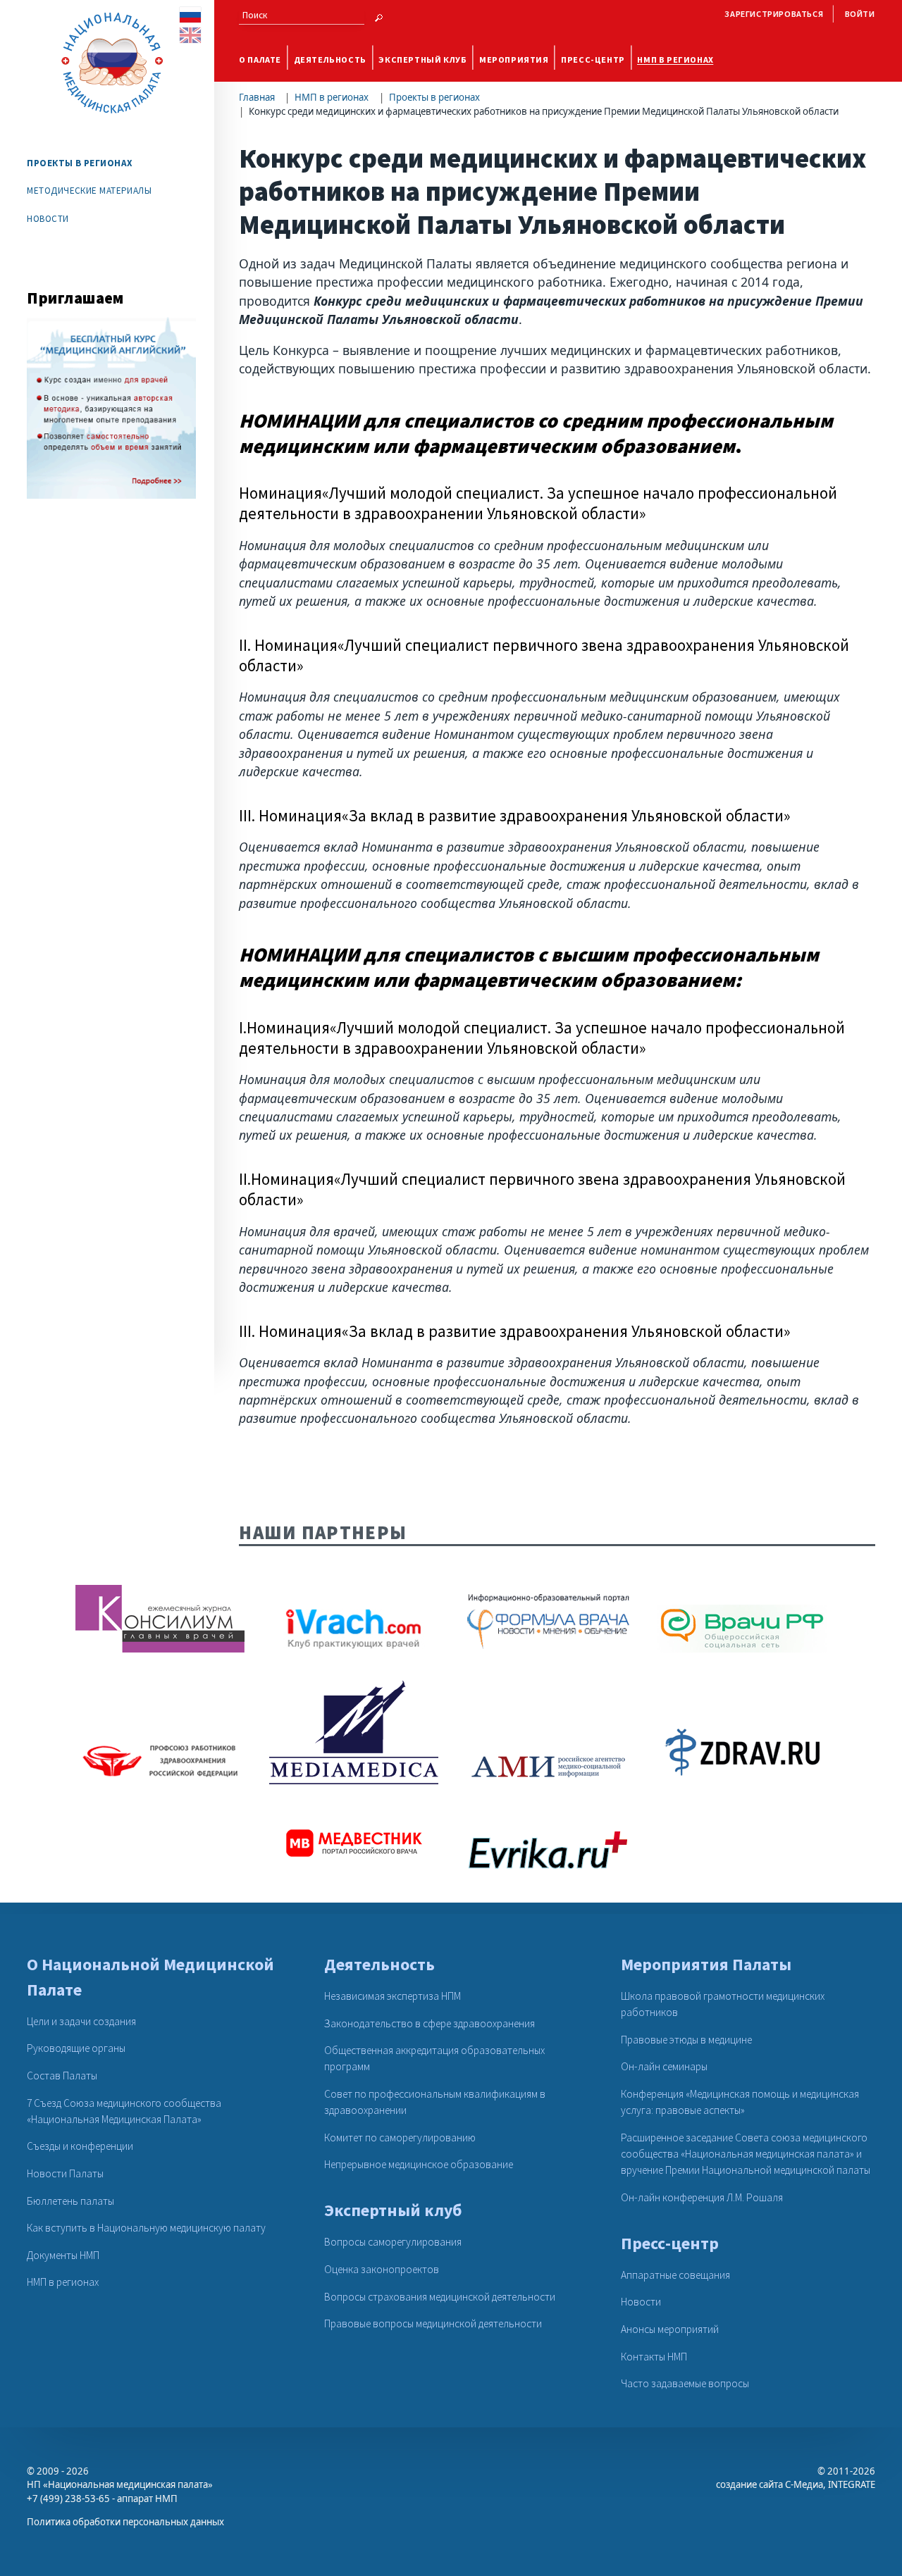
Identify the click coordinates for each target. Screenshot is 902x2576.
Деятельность (330, 60)
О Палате (260, 60)
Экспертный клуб (422, 60)
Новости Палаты (65, 2173)
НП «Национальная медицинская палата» (120, 2484)
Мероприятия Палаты (706, 1964)
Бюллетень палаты (70, 2201)
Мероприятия (514, 60)
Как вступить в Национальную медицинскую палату (146, 2228)
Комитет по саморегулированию (400, 2138)
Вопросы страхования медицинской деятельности (440, 2297)
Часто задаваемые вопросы (685, 2383)
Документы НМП (63, 2255)
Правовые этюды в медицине (686, 2040)
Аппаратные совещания (675, 2275)
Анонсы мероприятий (670, 2329)
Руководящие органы (76, 2048)
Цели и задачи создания (81, 2021)
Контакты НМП (654, 2357)
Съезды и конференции (80, 2146)
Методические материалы (89, 191)
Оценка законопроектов (382, 2269)
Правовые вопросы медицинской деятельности (433, 2323)
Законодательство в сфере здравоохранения (430, 2023)
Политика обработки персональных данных (125, 2522)
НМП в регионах (675, 60)
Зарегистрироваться (774, 14)
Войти (860, 14)
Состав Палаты (62, 2076)
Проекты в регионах (434, 97)
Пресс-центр (593, 60)
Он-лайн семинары (664, 2066)
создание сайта (749, 2484)
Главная (257, 97)
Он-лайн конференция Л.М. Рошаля (702, 2197)
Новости (48, 219)
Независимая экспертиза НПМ (393, 1996)
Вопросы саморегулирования (393, 2242)
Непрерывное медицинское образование (419, 2164)
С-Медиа (804, 2484)
